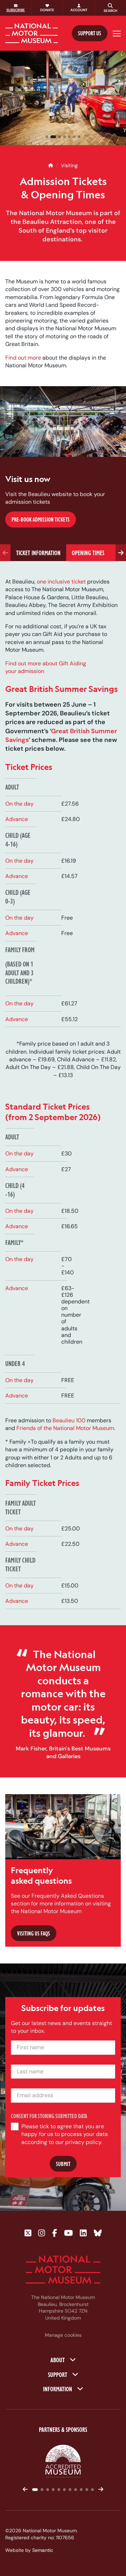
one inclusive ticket (61, 582)
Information (58, 2389)
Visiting (69, 165)
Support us (90, 33)
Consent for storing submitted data (49, 2116)
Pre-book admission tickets (41, 520)
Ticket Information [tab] (38, 553)
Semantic (43, 2550)
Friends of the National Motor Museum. (66, 1428)
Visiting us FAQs (34, 1933)
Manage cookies (63, 2335)
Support (58, 2374)
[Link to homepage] (31, 33)
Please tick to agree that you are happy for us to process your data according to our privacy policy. (65, 2134)
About (58, 2359)
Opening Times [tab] (88, 553)
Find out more (23, 357)
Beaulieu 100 (69, 1420)
